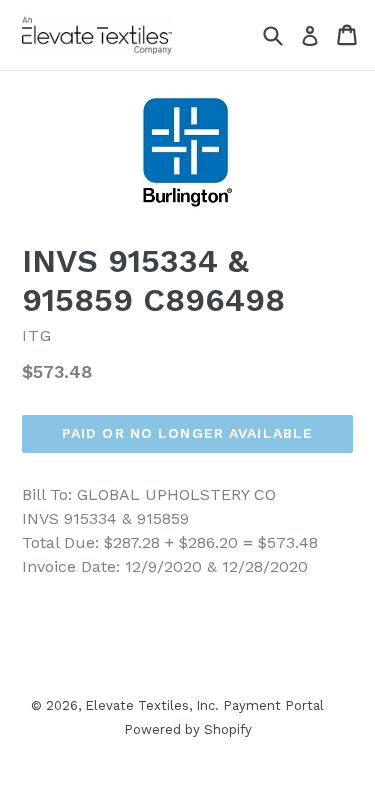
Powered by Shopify (188, 729)
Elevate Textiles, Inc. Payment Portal (204, 705)
